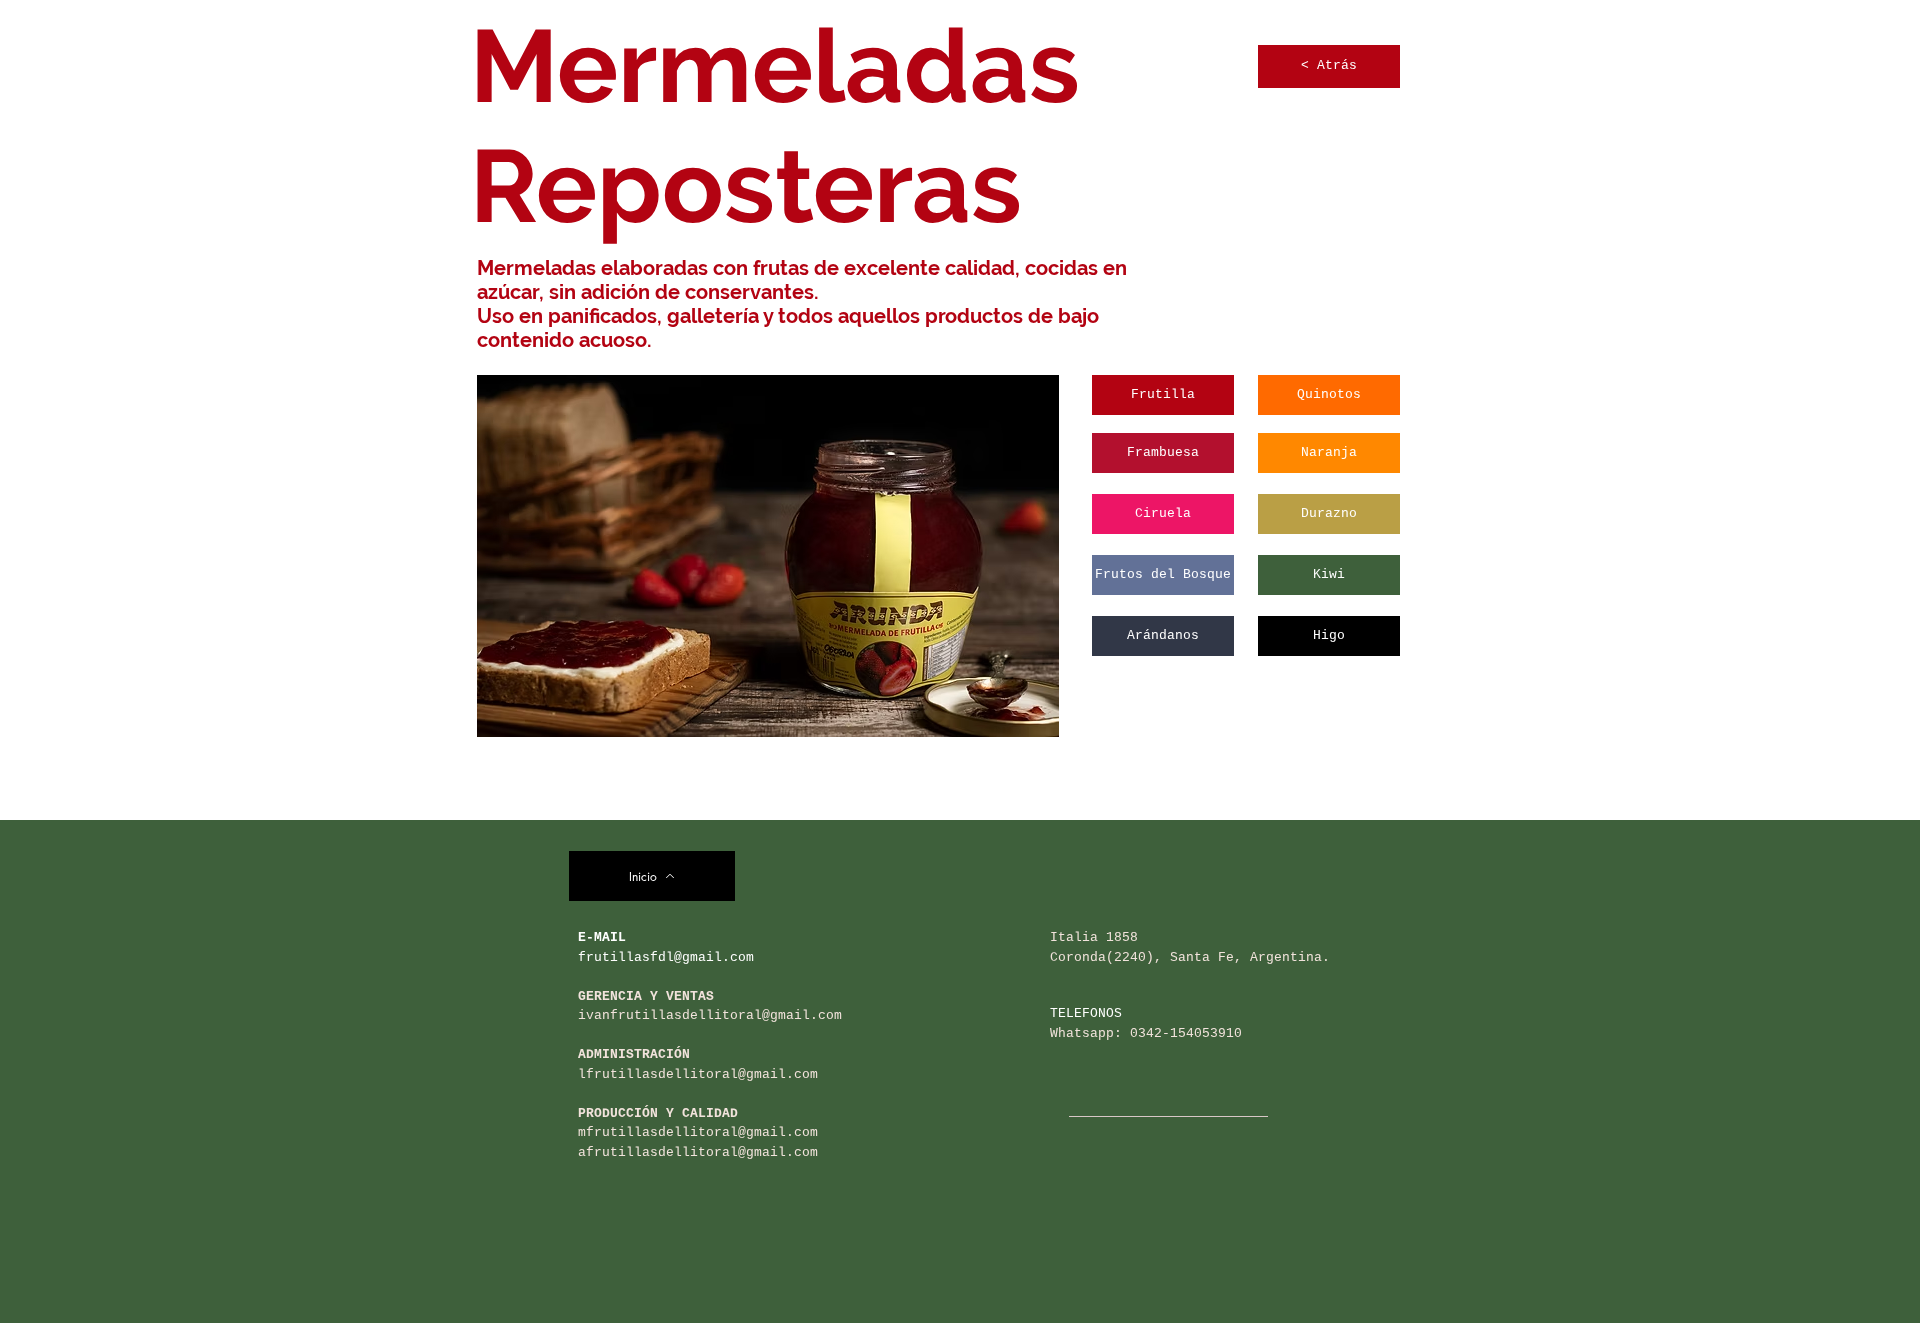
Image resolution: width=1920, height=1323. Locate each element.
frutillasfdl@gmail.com (666, 957)
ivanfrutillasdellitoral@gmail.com (710, 1015)
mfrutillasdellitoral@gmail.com (698, 1132)
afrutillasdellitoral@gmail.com (698, 1152)
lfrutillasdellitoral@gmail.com (698, 1074)
